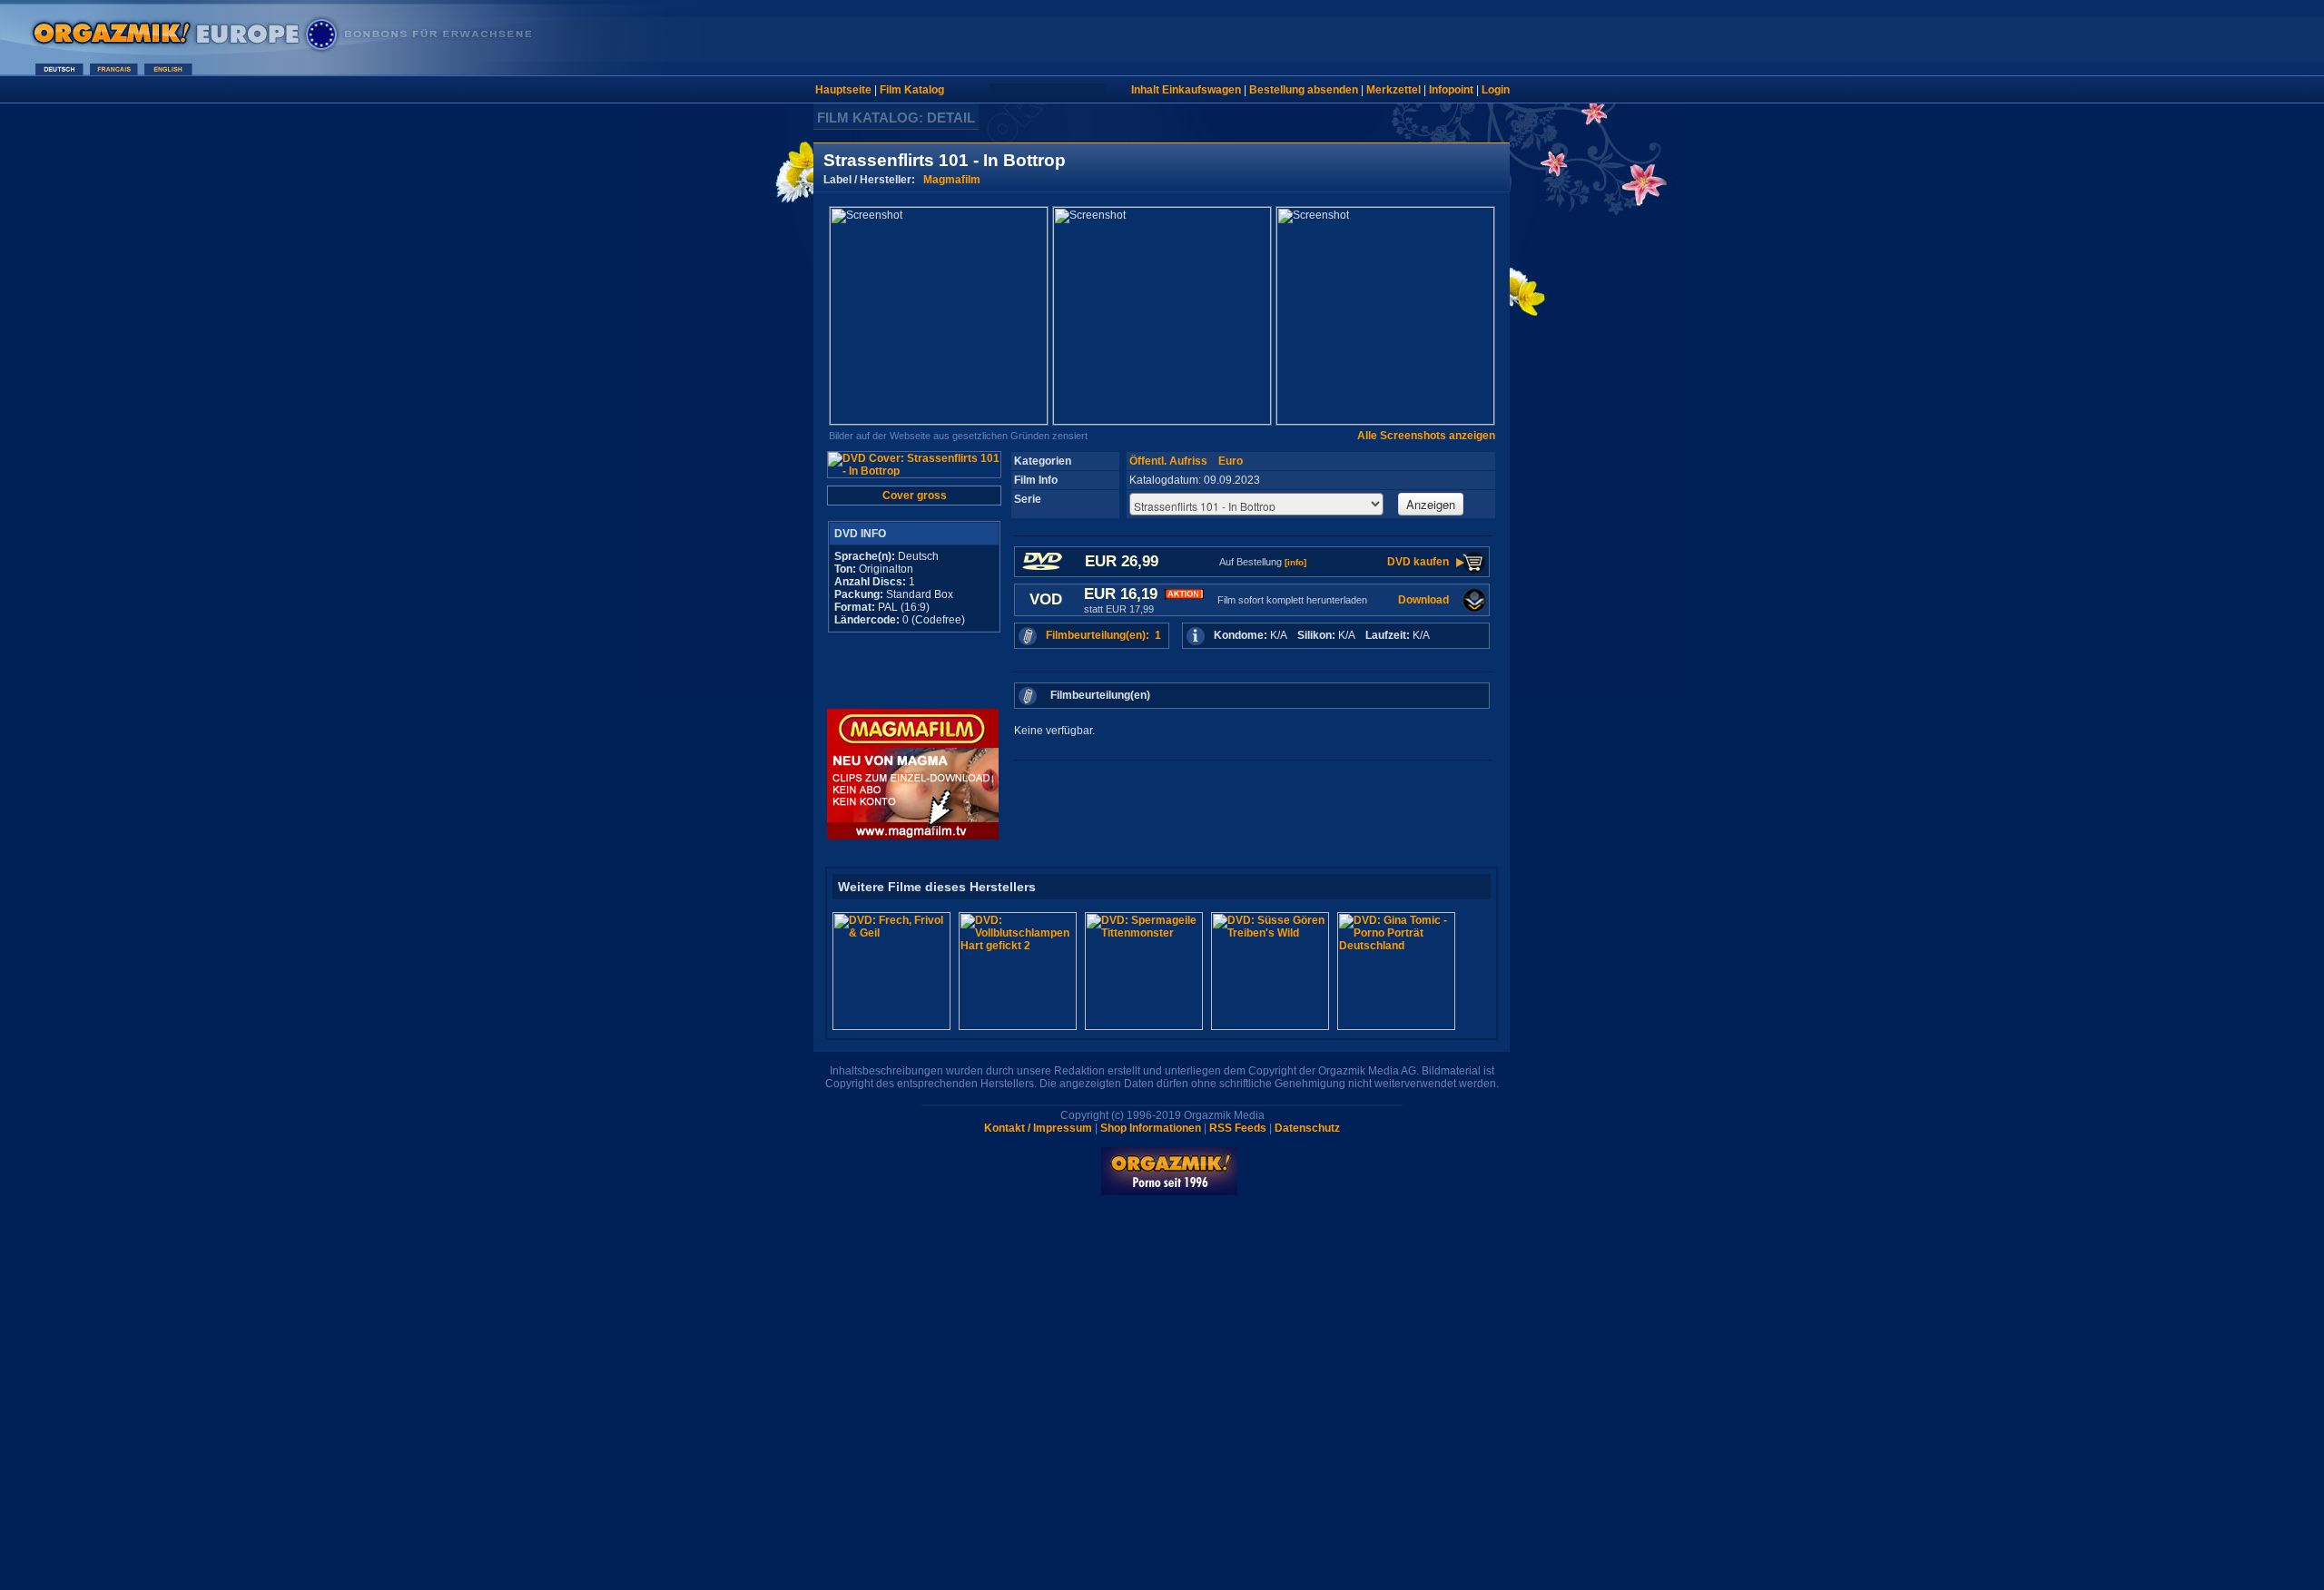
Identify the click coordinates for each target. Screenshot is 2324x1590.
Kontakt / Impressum (1038, 1128)
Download (1423, 600)
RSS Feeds (1238, 1128)
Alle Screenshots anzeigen (1426, 436)
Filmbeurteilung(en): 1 (1103, 635)
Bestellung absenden (1304, 90)
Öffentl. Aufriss (1168, 461)
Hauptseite (843, 90)
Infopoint (1451, 90)
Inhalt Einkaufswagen (1186, 90)
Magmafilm (952, 180)
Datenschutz (1307, 1128)
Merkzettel (1393, 90)
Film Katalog (912, 90)
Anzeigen (1431, 504)
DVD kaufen (1418, 562)
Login (1496, 90)
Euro (1231, 461)
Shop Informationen (1151, 1128)
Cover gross (915, 496)
